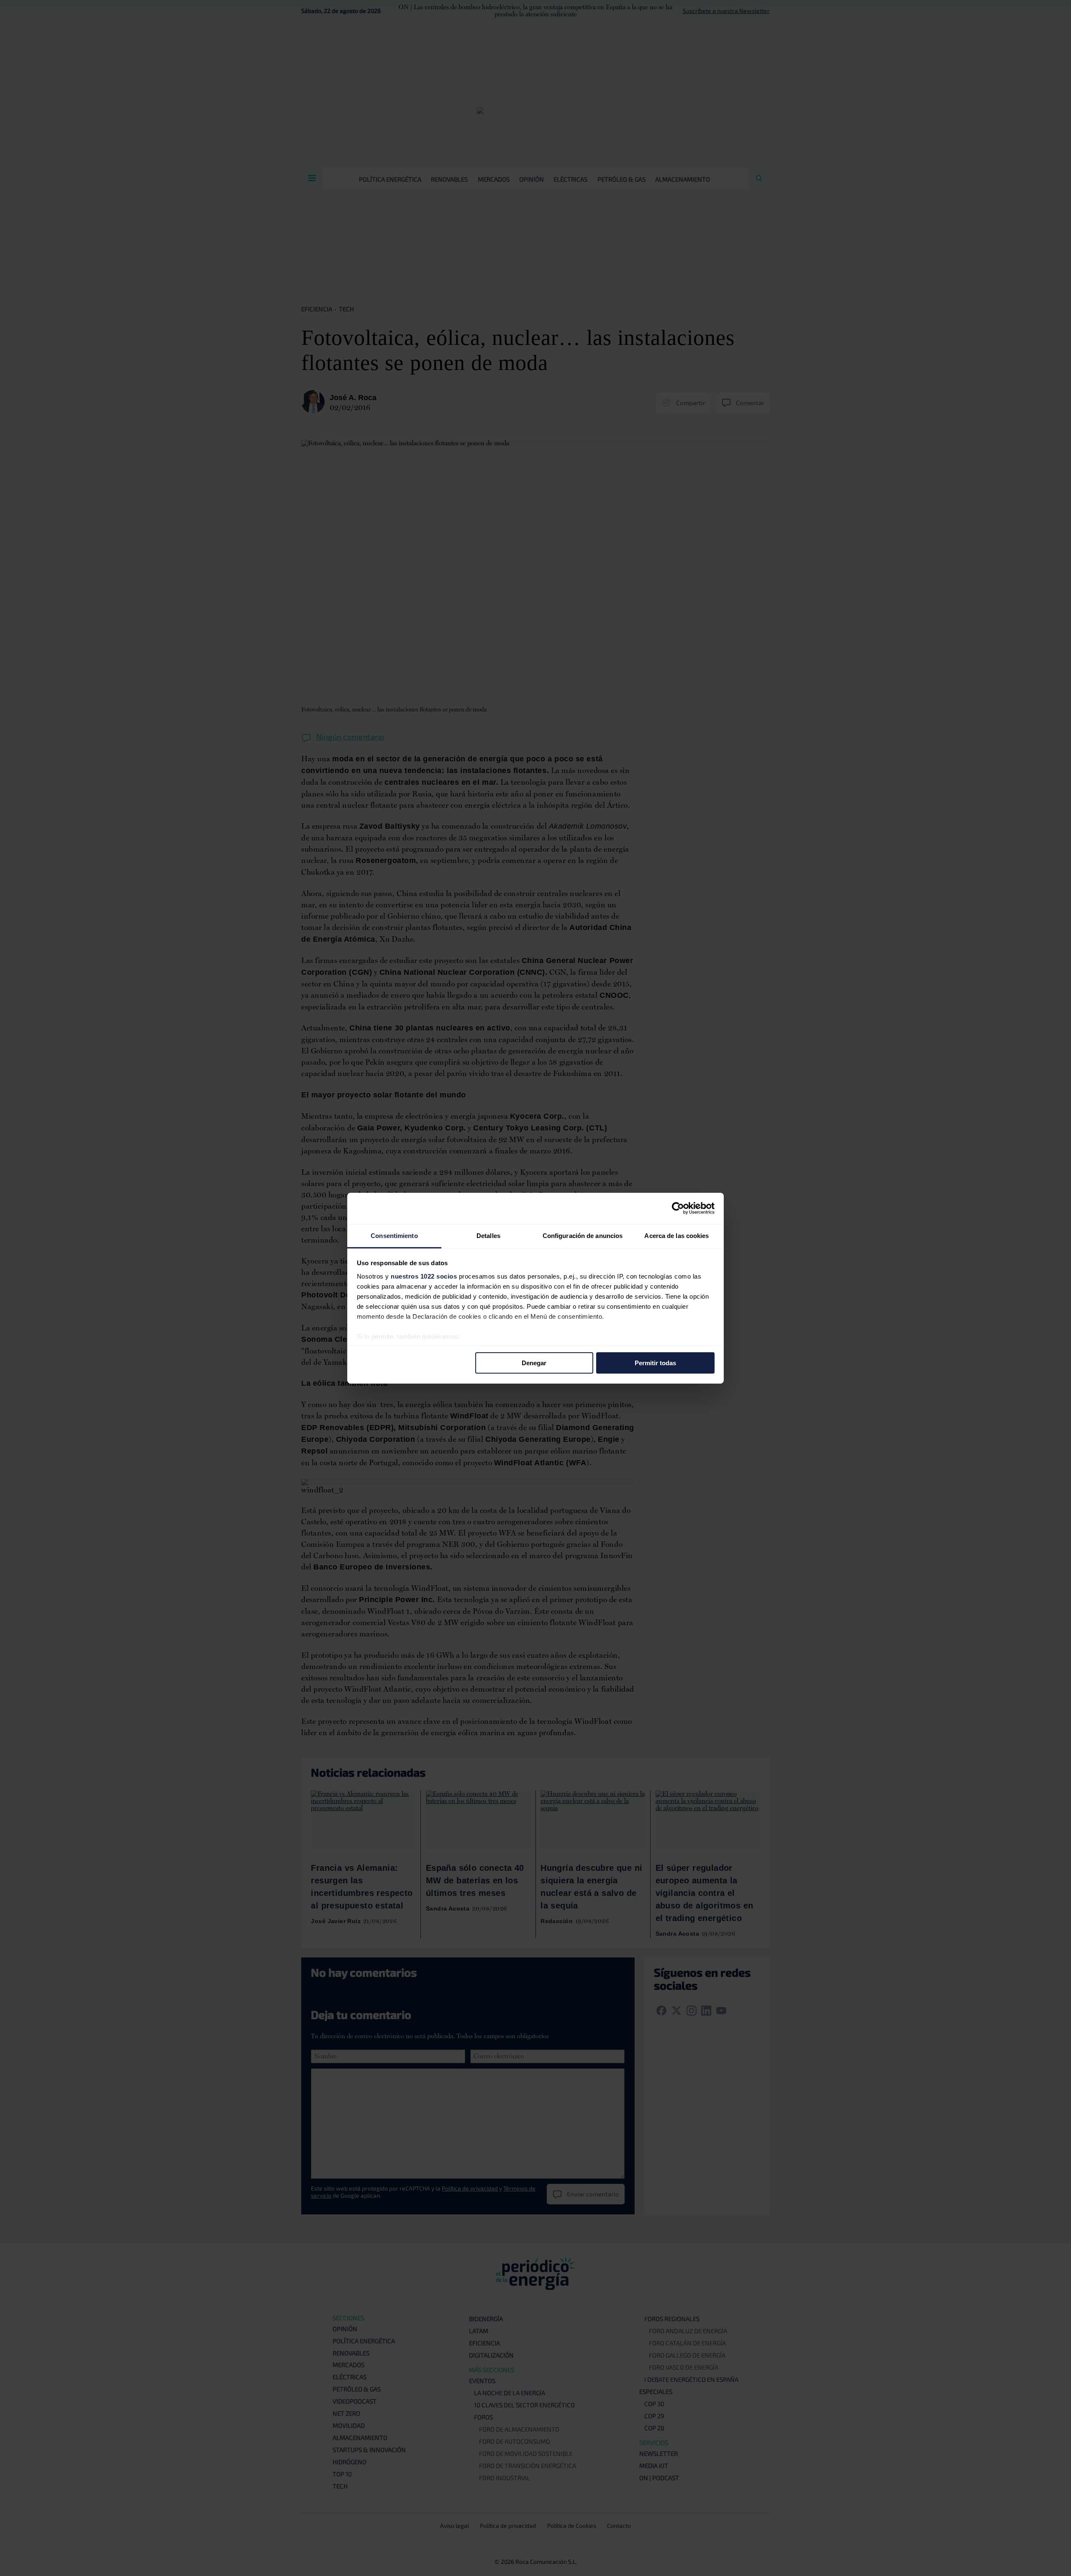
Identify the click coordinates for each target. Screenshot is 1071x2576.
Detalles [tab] (488, 1235)
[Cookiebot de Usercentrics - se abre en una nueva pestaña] (678, 1208)
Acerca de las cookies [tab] (676, 1235)
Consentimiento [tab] (394, 1235)
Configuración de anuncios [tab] (583, 1235)
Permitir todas (655, 1363)
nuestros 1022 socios (424, 1276)
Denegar (534, 1363)
